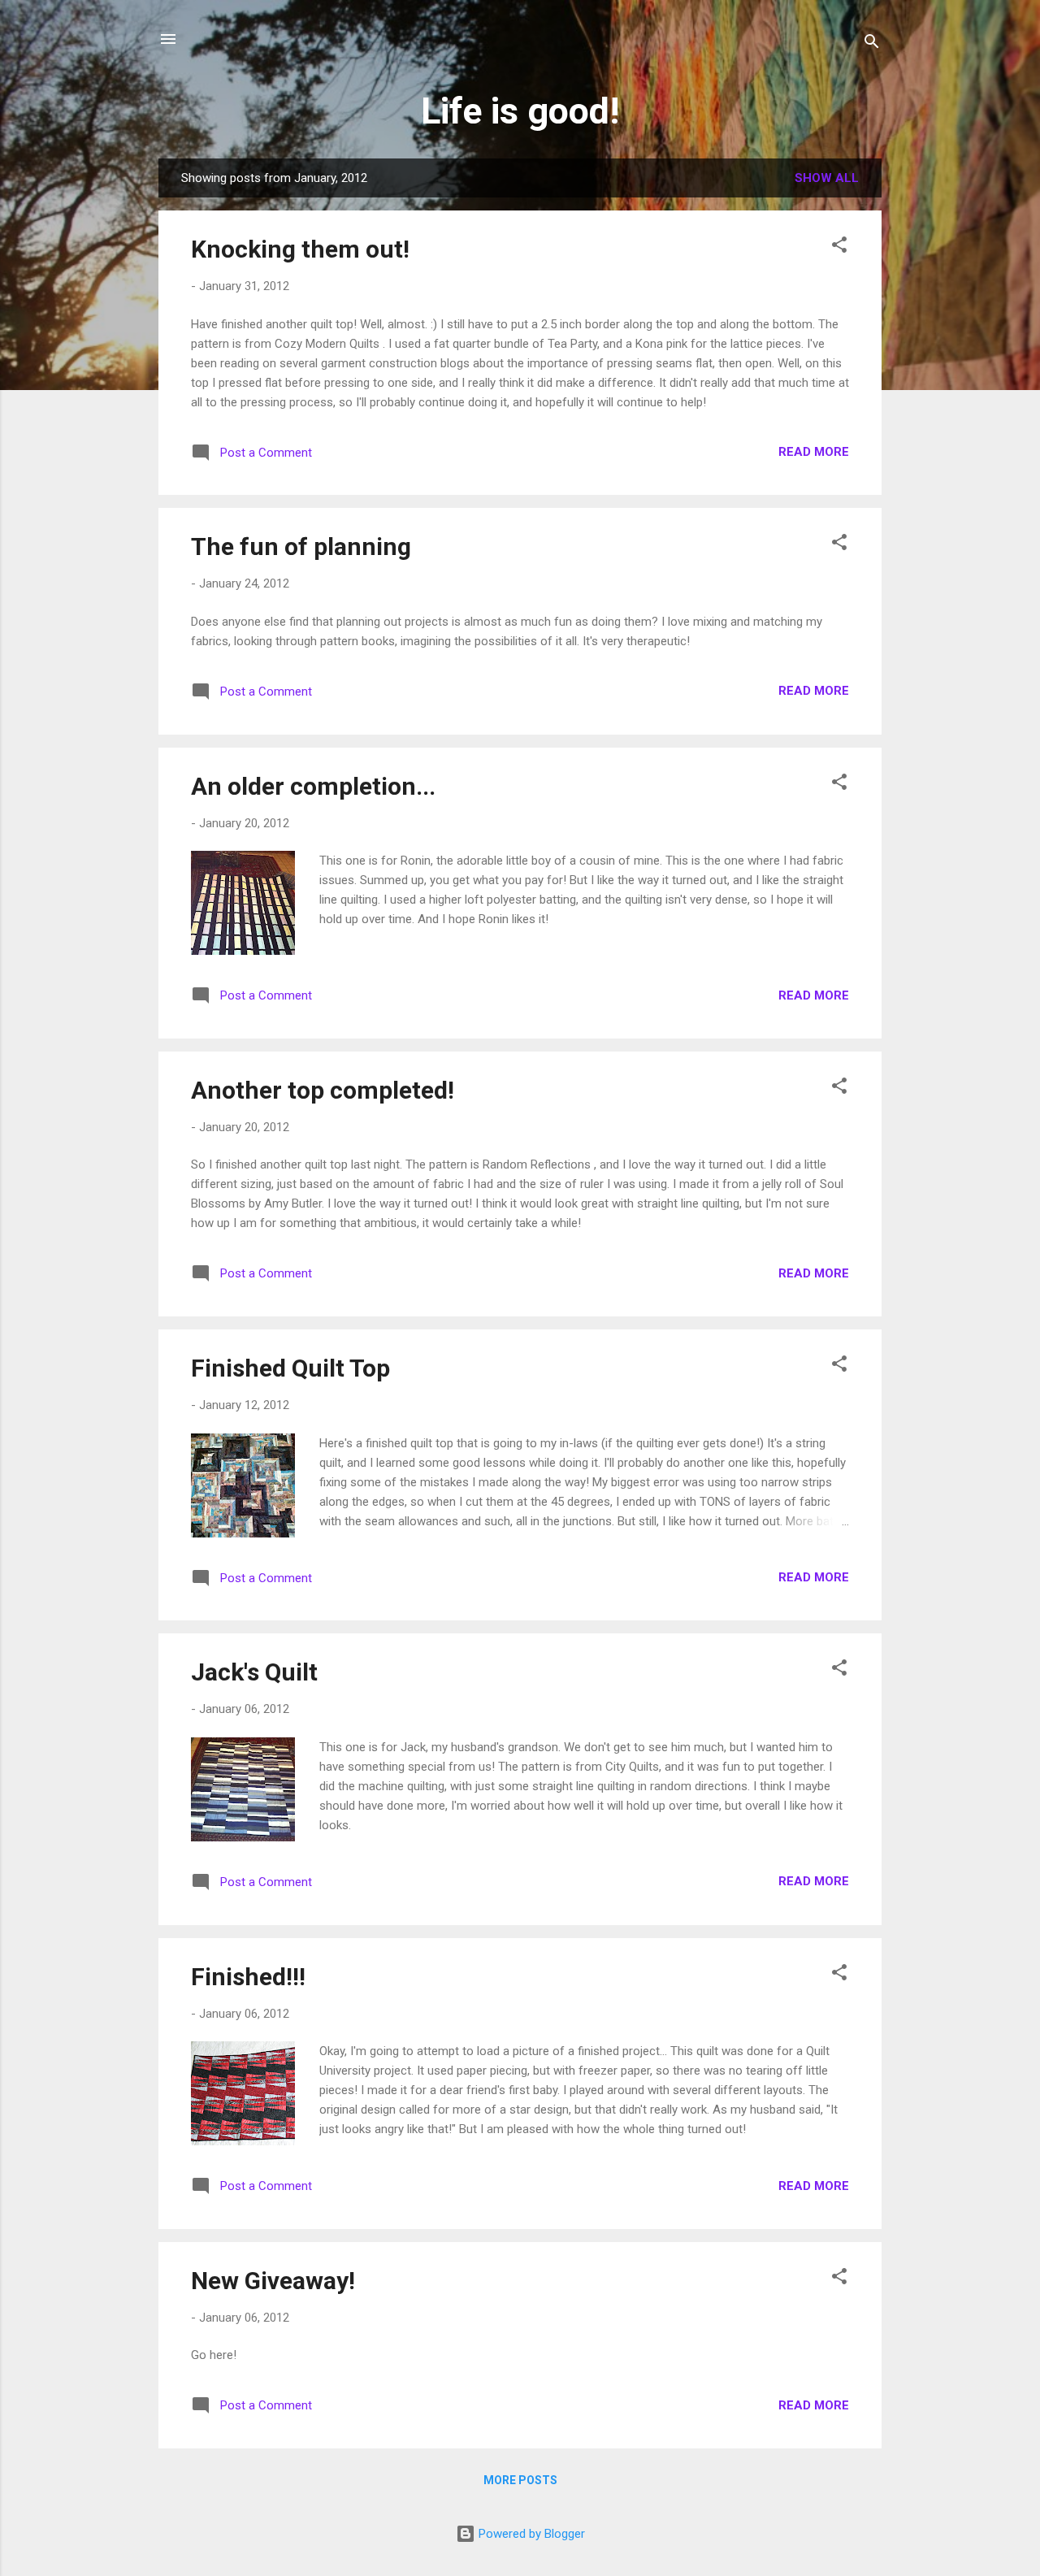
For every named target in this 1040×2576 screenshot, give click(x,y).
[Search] (872, 44)
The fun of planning (301, 546)
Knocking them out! (300, 249)
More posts (520, 2480)
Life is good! (520, 111)
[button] (839, 247)
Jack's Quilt (254, 1672)
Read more (814, 452)
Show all (827, 178)
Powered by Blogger (530, 2534)
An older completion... (313, 786)
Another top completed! (323, 1090)
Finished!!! (248, 1977)
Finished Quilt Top (290, 1368)
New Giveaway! (273, 2281)
